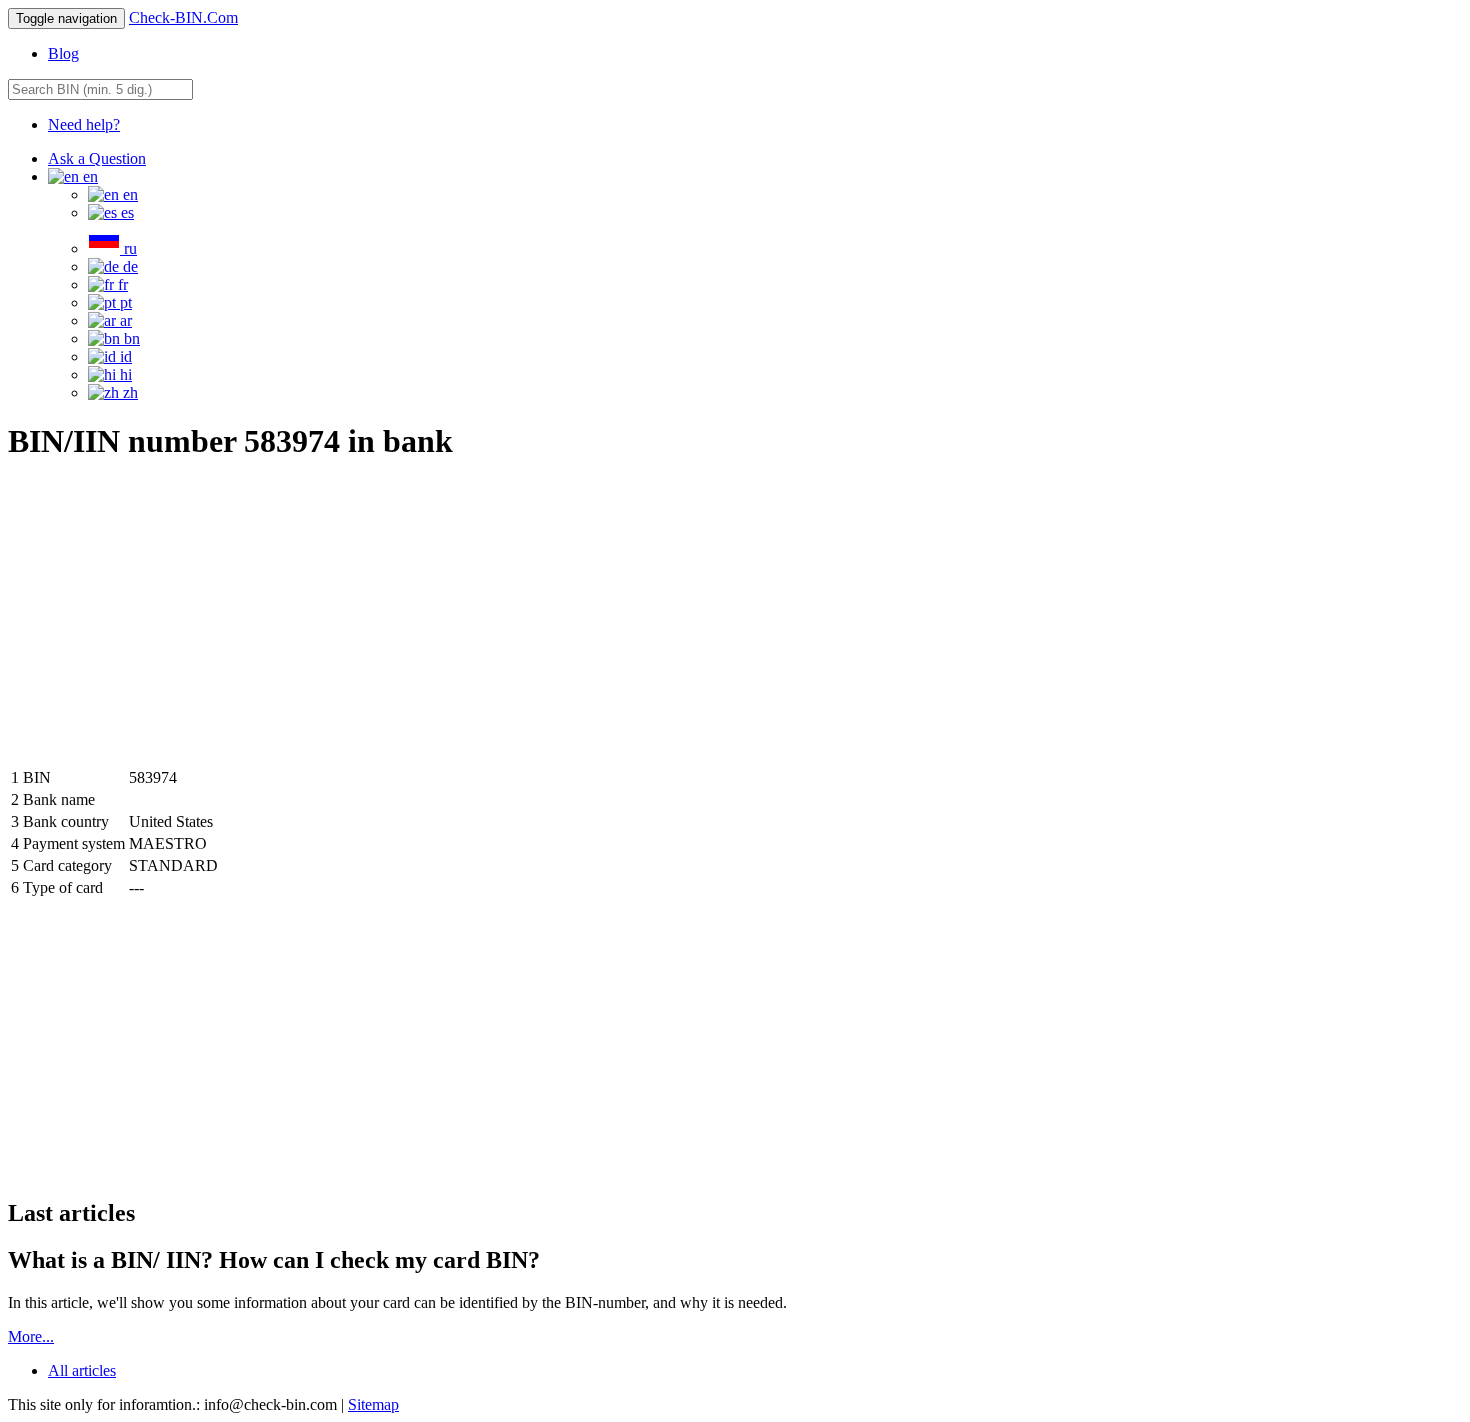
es (125, 212)
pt (124, 302)
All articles (82, 1370)
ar (124, 320)
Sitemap (373, 1404)
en (128, 194)
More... (31, 1336)
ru (128, 248)
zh (128, 392)
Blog (63, 53)
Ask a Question (97, 158)
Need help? (84, 124)
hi (124, 374)
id (124, 356)
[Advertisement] (176, 622)
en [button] (88, 176)
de (128, 266)
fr (121, 284)
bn (130, 338)
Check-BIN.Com (183, 17)
